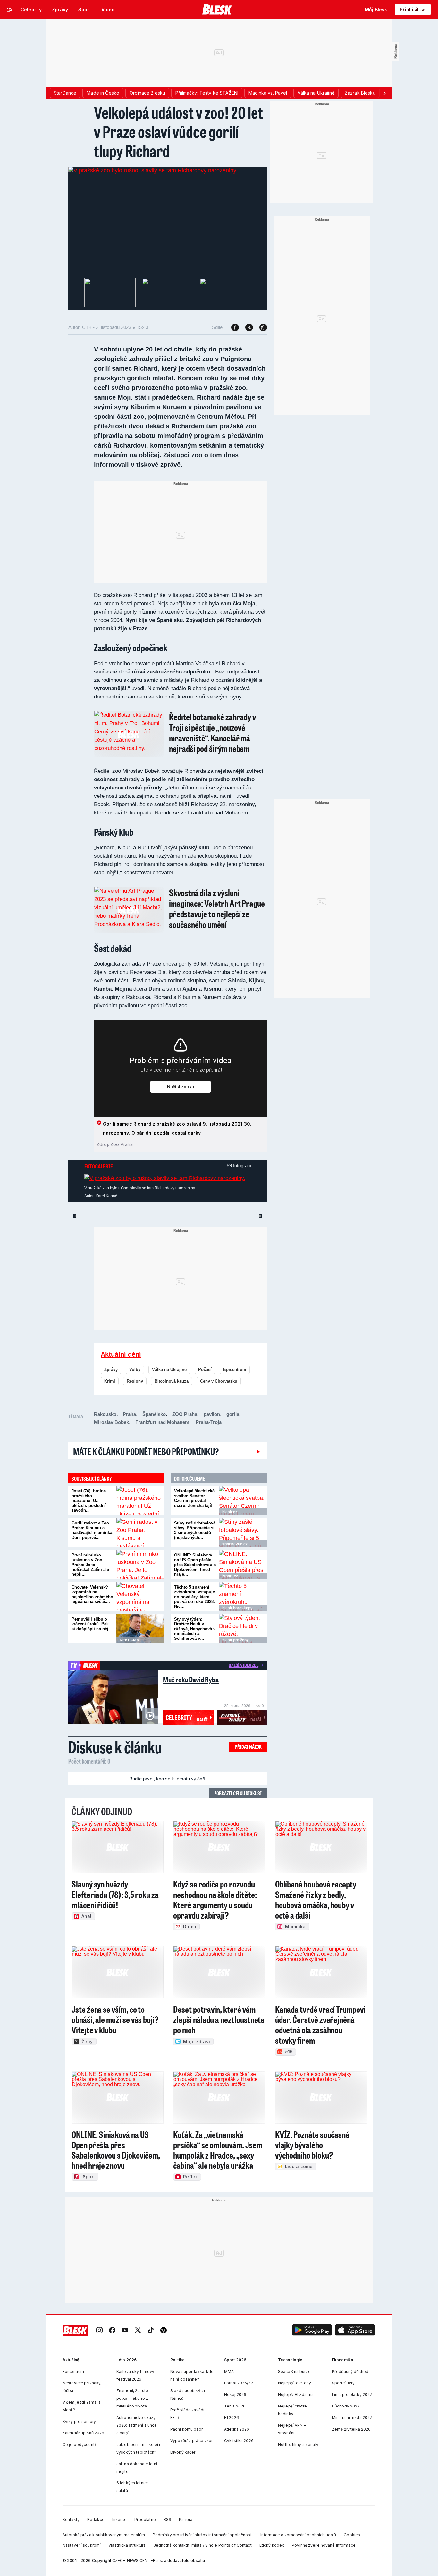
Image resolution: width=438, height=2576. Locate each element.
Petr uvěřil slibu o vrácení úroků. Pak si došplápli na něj (90, 1624)
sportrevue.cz (235, 1544)
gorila (233, 1414)
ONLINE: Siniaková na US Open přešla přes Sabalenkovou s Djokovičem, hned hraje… (195, 1565)
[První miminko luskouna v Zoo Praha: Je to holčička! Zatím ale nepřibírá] (140, 1565)
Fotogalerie (99, 1166)
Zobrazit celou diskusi (238, 1793)
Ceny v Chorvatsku (219, 1381)
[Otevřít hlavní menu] (10, 10)
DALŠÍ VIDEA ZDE (244, 1665)
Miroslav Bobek (111, 1422)
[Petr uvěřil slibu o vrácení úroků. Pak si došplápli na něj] (140, 1629)
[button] (312, 2331)
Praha (129, 1414)
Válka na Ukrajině (169, 1370)
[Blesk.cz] (217, 10)
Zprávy (111, 1370)
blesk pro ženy (236, 1640)
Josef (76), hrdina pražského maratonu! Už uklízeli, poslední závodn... (89, 1501)
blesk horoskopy (237, 1608)
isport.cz (230, 1576)
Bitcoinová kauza (172, 1381)
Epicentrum (235, 1370)
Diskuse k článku (115, 1747)
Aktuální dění (121, 1354)
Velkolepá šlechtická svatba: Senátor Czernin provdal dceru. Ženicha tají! (194, 1498)
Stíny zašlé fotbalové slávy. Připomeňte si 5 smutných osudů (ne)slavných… (195, 1530)
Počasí (205, 1370)
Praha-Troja (209, 1422)
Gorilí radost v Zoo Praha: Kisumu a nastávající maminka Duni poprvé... (92, 1530)
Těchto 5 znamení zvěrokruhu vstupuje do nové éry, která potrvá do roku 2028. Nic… (194, 1597)
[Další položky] (384, 93)
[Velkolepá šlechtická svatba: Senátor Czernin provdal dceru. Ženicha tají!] (243, 1500)
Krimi (110, 1381)
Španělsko (154, 1414)
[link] (99, 2331)
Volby (135, 1370)
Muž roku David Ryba (191, 1679)
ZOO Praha (185, 1414)
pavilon (212, 1414)
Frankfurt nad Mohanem (162, 1422)
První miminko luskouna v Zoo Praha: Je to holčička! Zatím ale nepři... (90, 1565)
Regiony (135, 1381)
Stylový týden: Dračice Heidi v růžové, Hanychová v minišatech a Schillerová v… (195, 1629)
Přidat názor (248, 1747)
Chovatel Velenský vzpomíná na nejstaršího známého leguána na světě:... (92, 1594)
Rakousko (105, 1414)
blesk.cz (230, 1512)
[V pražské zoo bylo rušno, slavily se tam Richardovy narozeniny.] (153, 170)
